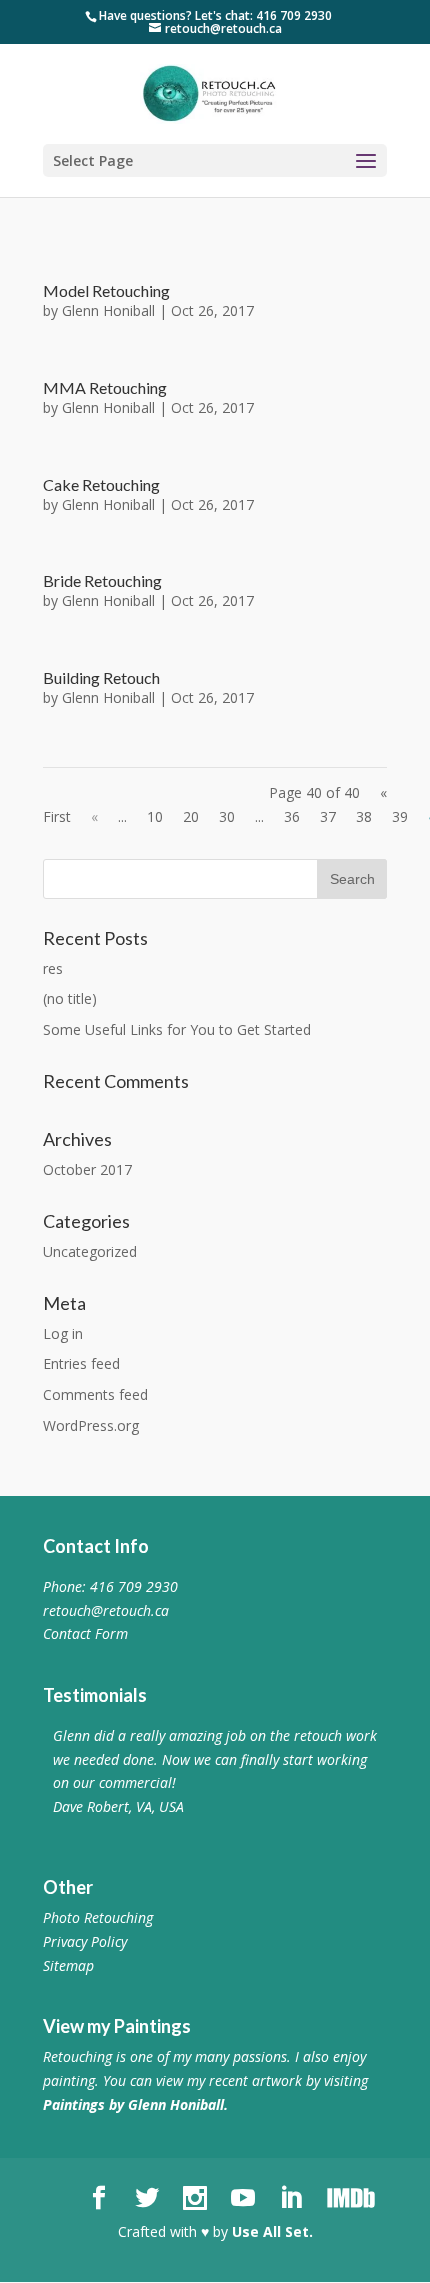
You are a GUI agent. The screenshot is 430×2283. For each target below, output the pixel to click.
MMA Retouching (105, 387)
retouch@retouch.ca (106, 1610)
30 (227, 816)
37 (328, 816)
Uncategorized (90, 1251)
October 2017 (87, 1169)
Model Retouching (106, 290)
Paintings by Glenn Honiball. (135, 2104)
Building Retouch (101, 677)
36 (292, 816)
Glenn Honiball (108, 310)
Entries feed (81, 1363)
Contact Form (85, 1633)
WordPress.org (91, 1425)
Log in (63, 1333)
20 (191, 816)
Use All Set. (272, 2231)
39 (400, 816)
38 (364, 816)
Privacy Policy (85, 1941)
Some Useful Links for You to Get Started (177, 1029)
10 (155, 816)
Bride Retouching (102, 580)
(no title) (70, 998)
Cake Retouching (101, 484)
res (53, 968)
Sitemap (68, 1965)
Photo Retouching (98, 1917)
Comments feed (95, 1394)
